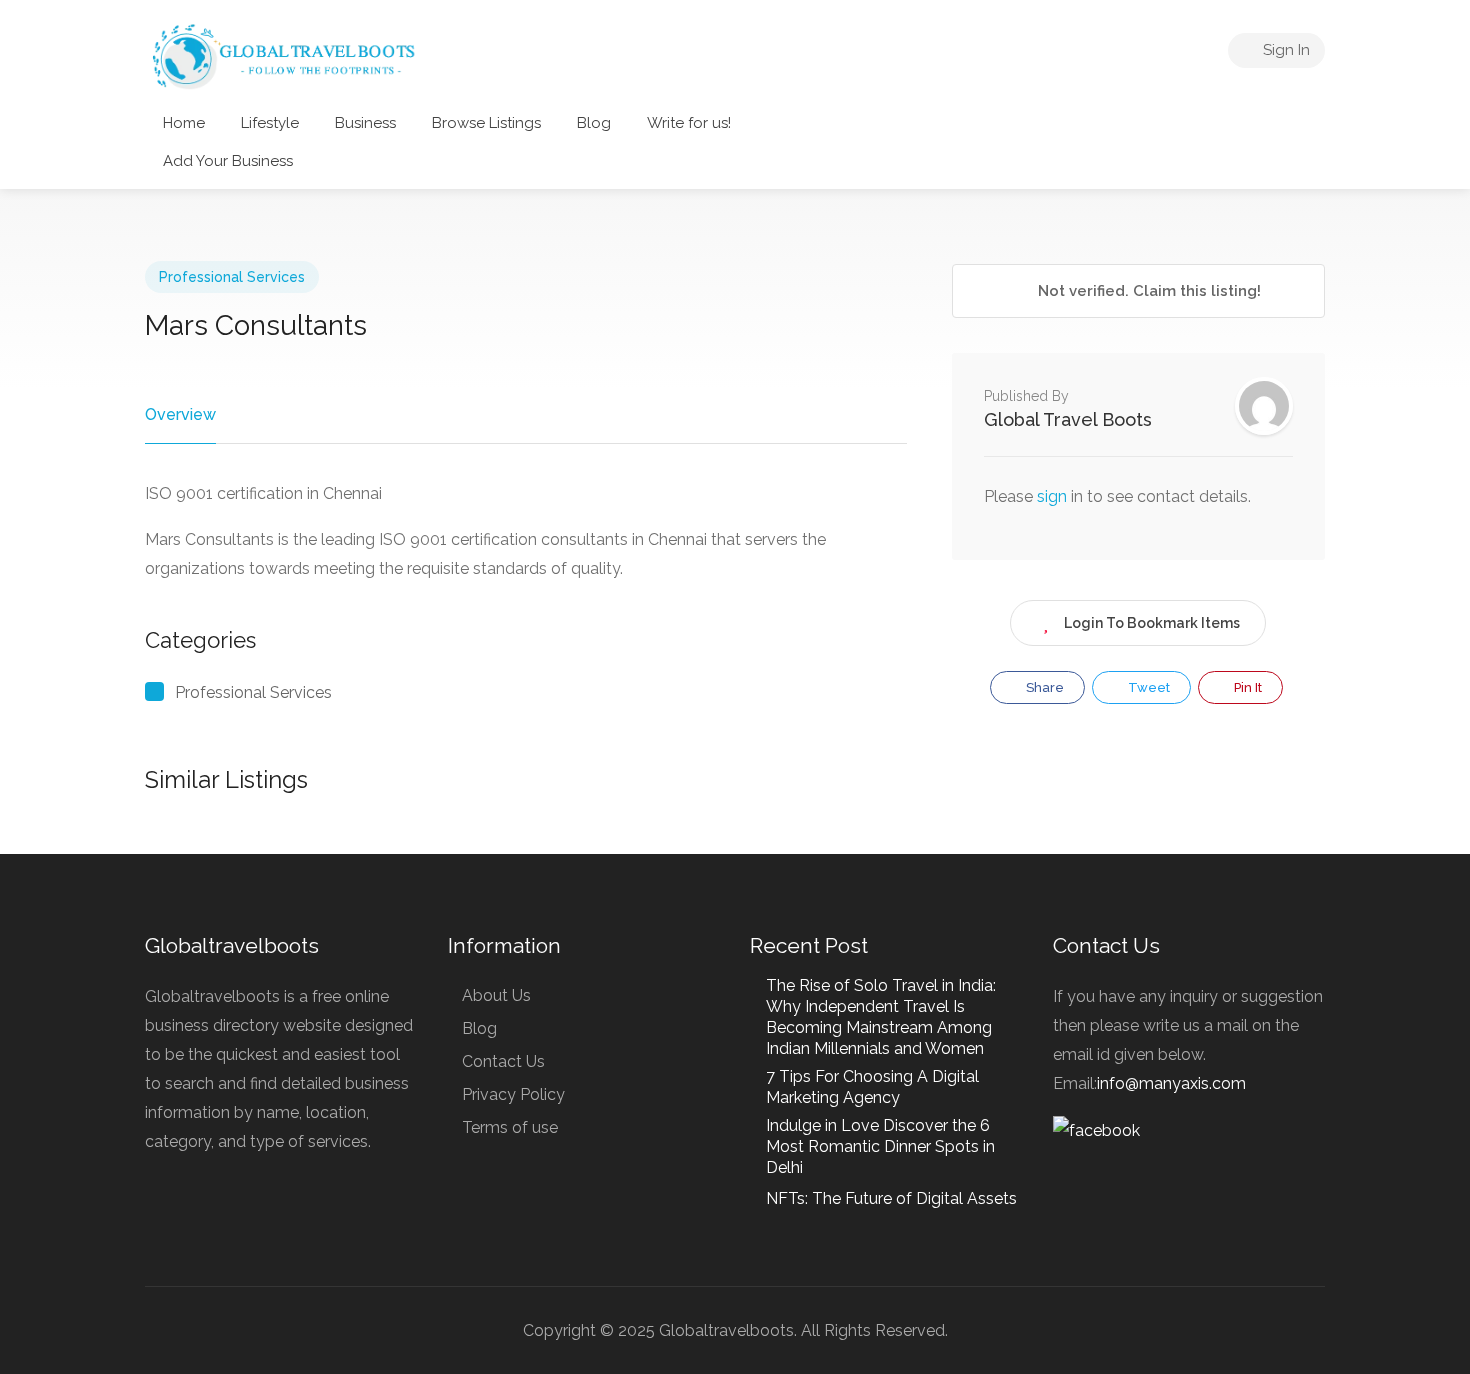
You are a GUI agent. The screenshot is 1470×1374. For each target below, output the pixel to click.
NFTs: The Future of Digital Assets (891, 1198)
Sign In (1284, 50)
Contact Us (503, 1061)
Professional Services (232, 277)
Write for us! (689, 123)
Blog (594, 123)
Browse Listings (486, 123)
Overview (180, 414)
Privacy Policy (513, 1094)
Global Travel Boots (1068, 419)
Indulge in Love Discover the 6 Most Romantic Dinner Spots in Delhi (880, 1146)
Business (365, 123)
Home (184, 123)
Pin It (1246, 687)
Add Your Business (228, 161)
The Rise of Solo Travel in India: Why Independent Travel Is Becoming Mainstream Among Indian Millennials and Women (881, 1017)
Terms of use (510, 1127)
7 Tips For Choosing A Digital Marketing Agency (872, 1087)
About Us (496, 995)
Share (1043, 687)
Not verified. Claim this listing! (1147, 291)
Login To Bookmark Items (1152, 623)
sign (1054, 496)
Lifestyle (270, 123)
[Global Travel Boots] (281, 54)
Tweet (1147, 687)
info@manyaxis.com (1171, 1083)
